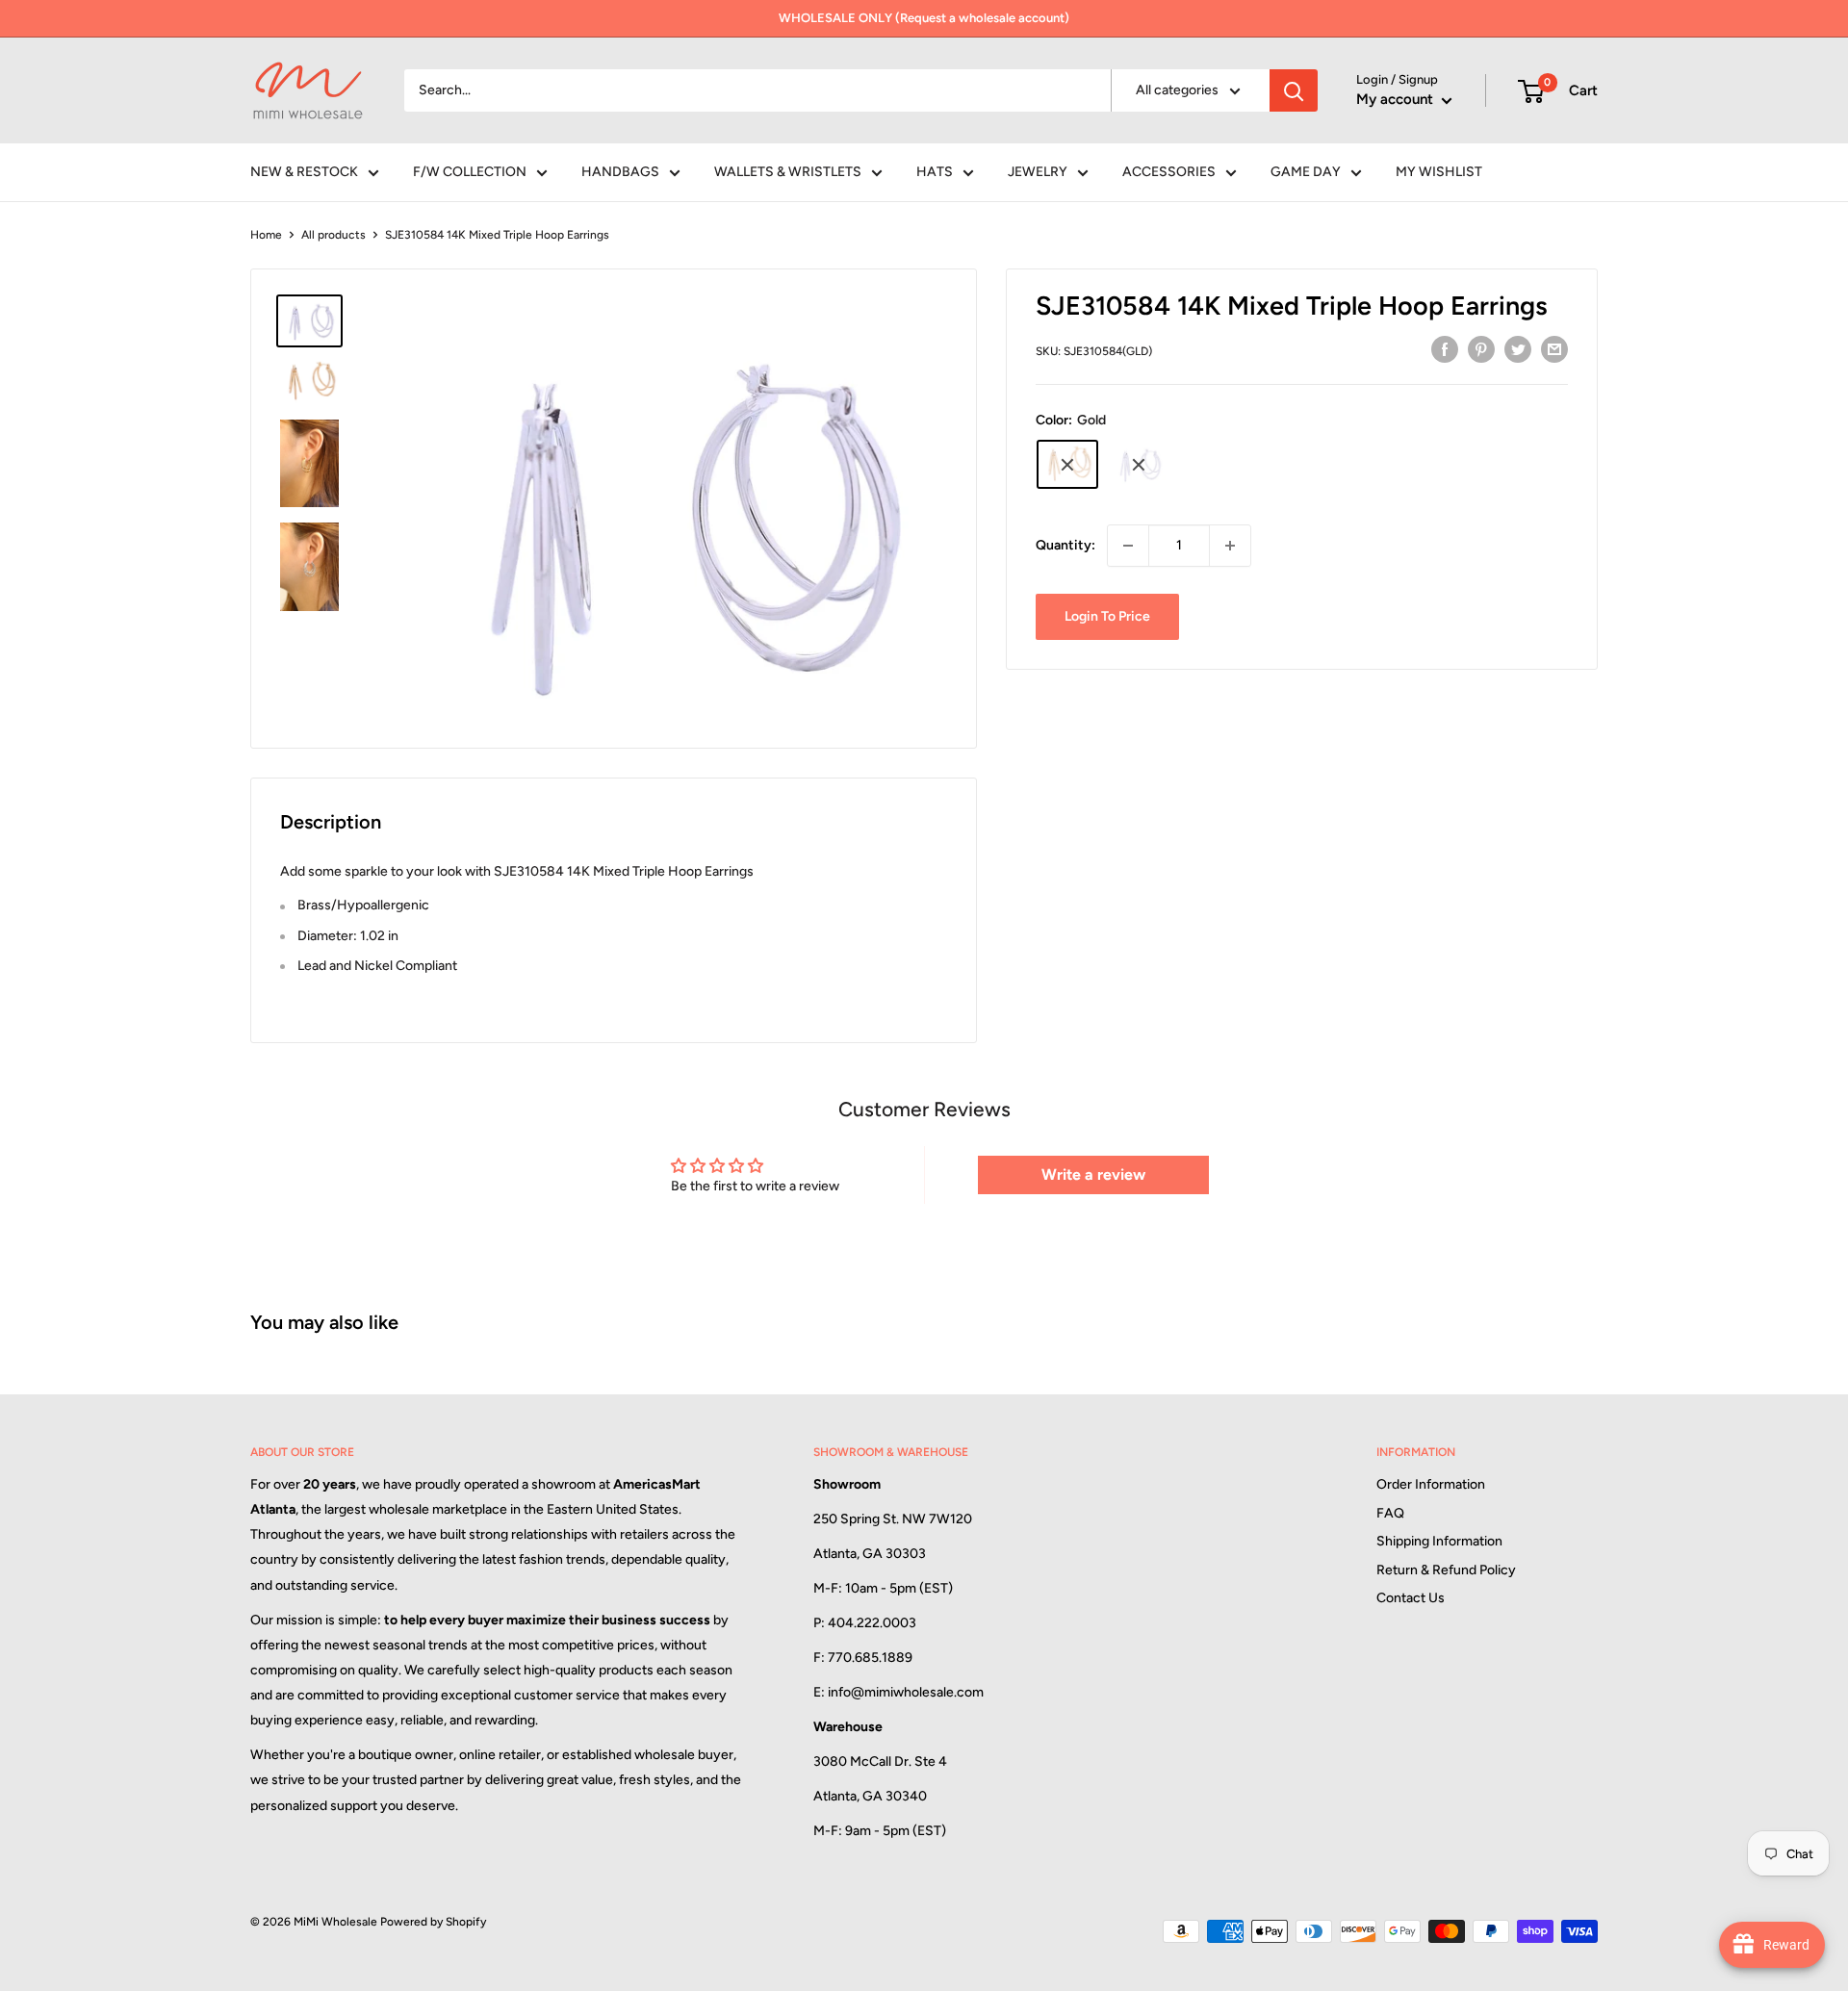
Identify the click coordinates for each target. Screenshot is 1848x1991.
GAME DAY (1306, 172)
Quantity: (1065, 545)
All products (334, 235)
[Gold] (1067, 464)
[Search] (1294, 90)
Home (266, 235)
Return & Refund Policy (1446, 1570)
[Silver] (1139, 464)
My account (1397, 99)
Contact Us (1411, 1598)
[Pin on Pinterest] (1481, 349)
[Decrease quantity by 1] (1128, 546)
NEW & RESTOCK (304, 172)
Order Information (1431, 1484)
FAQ (1390, 1513)
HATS (935, 172)
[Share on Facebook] (1445, 349)
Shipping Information (1439, 1541)
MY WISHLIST (1439, 172)
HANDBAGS (620, 172)
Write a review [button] (1093, 1174)
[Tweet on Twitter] (1518, 349)
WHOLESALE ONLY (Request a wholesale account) (924, 18)
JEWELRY (1038, 172)
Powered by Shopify (433, 1922)
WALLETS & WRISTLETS (788, 172)
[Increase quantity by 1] (1230, 546)
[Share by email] (1554, 349)
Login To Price (1107, 616)
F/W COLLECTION (470, 172)
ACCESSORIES (1169, 172)
